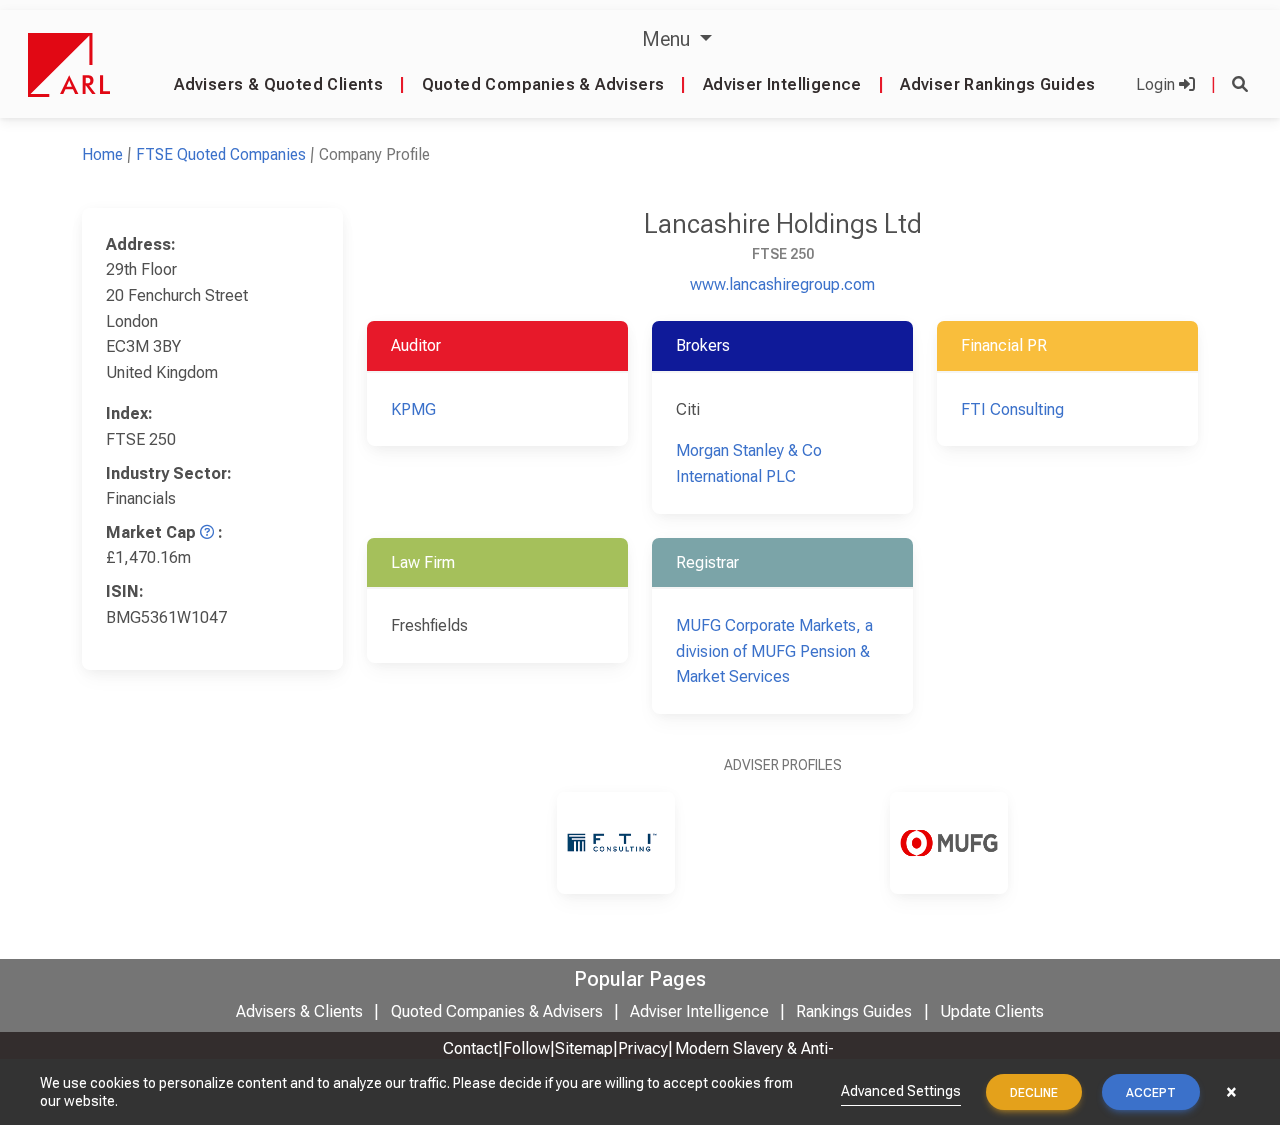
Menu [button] (668, 39)
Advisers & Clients (299, 1011)
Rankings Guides (854, 1011)
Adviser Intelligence (782, 84)
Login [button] (1157, 84)
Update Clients (992, 1011)
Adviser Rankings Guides (997, 84)
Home (102, 154)
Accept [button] (1151, 1093)
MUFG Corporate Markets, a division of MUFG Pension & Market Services (774, 651)
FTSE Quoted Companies (221, 154)
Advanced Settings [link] (901, 1091)
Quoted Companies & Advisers (543, 84)
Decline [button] (1034, 1093)
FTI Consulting (1012, 409)
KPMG (413, 409)
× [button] (1231, 1092)
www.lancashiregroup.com (782, 284)
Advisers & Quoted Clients (278, 84)
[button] (1240, 84)
